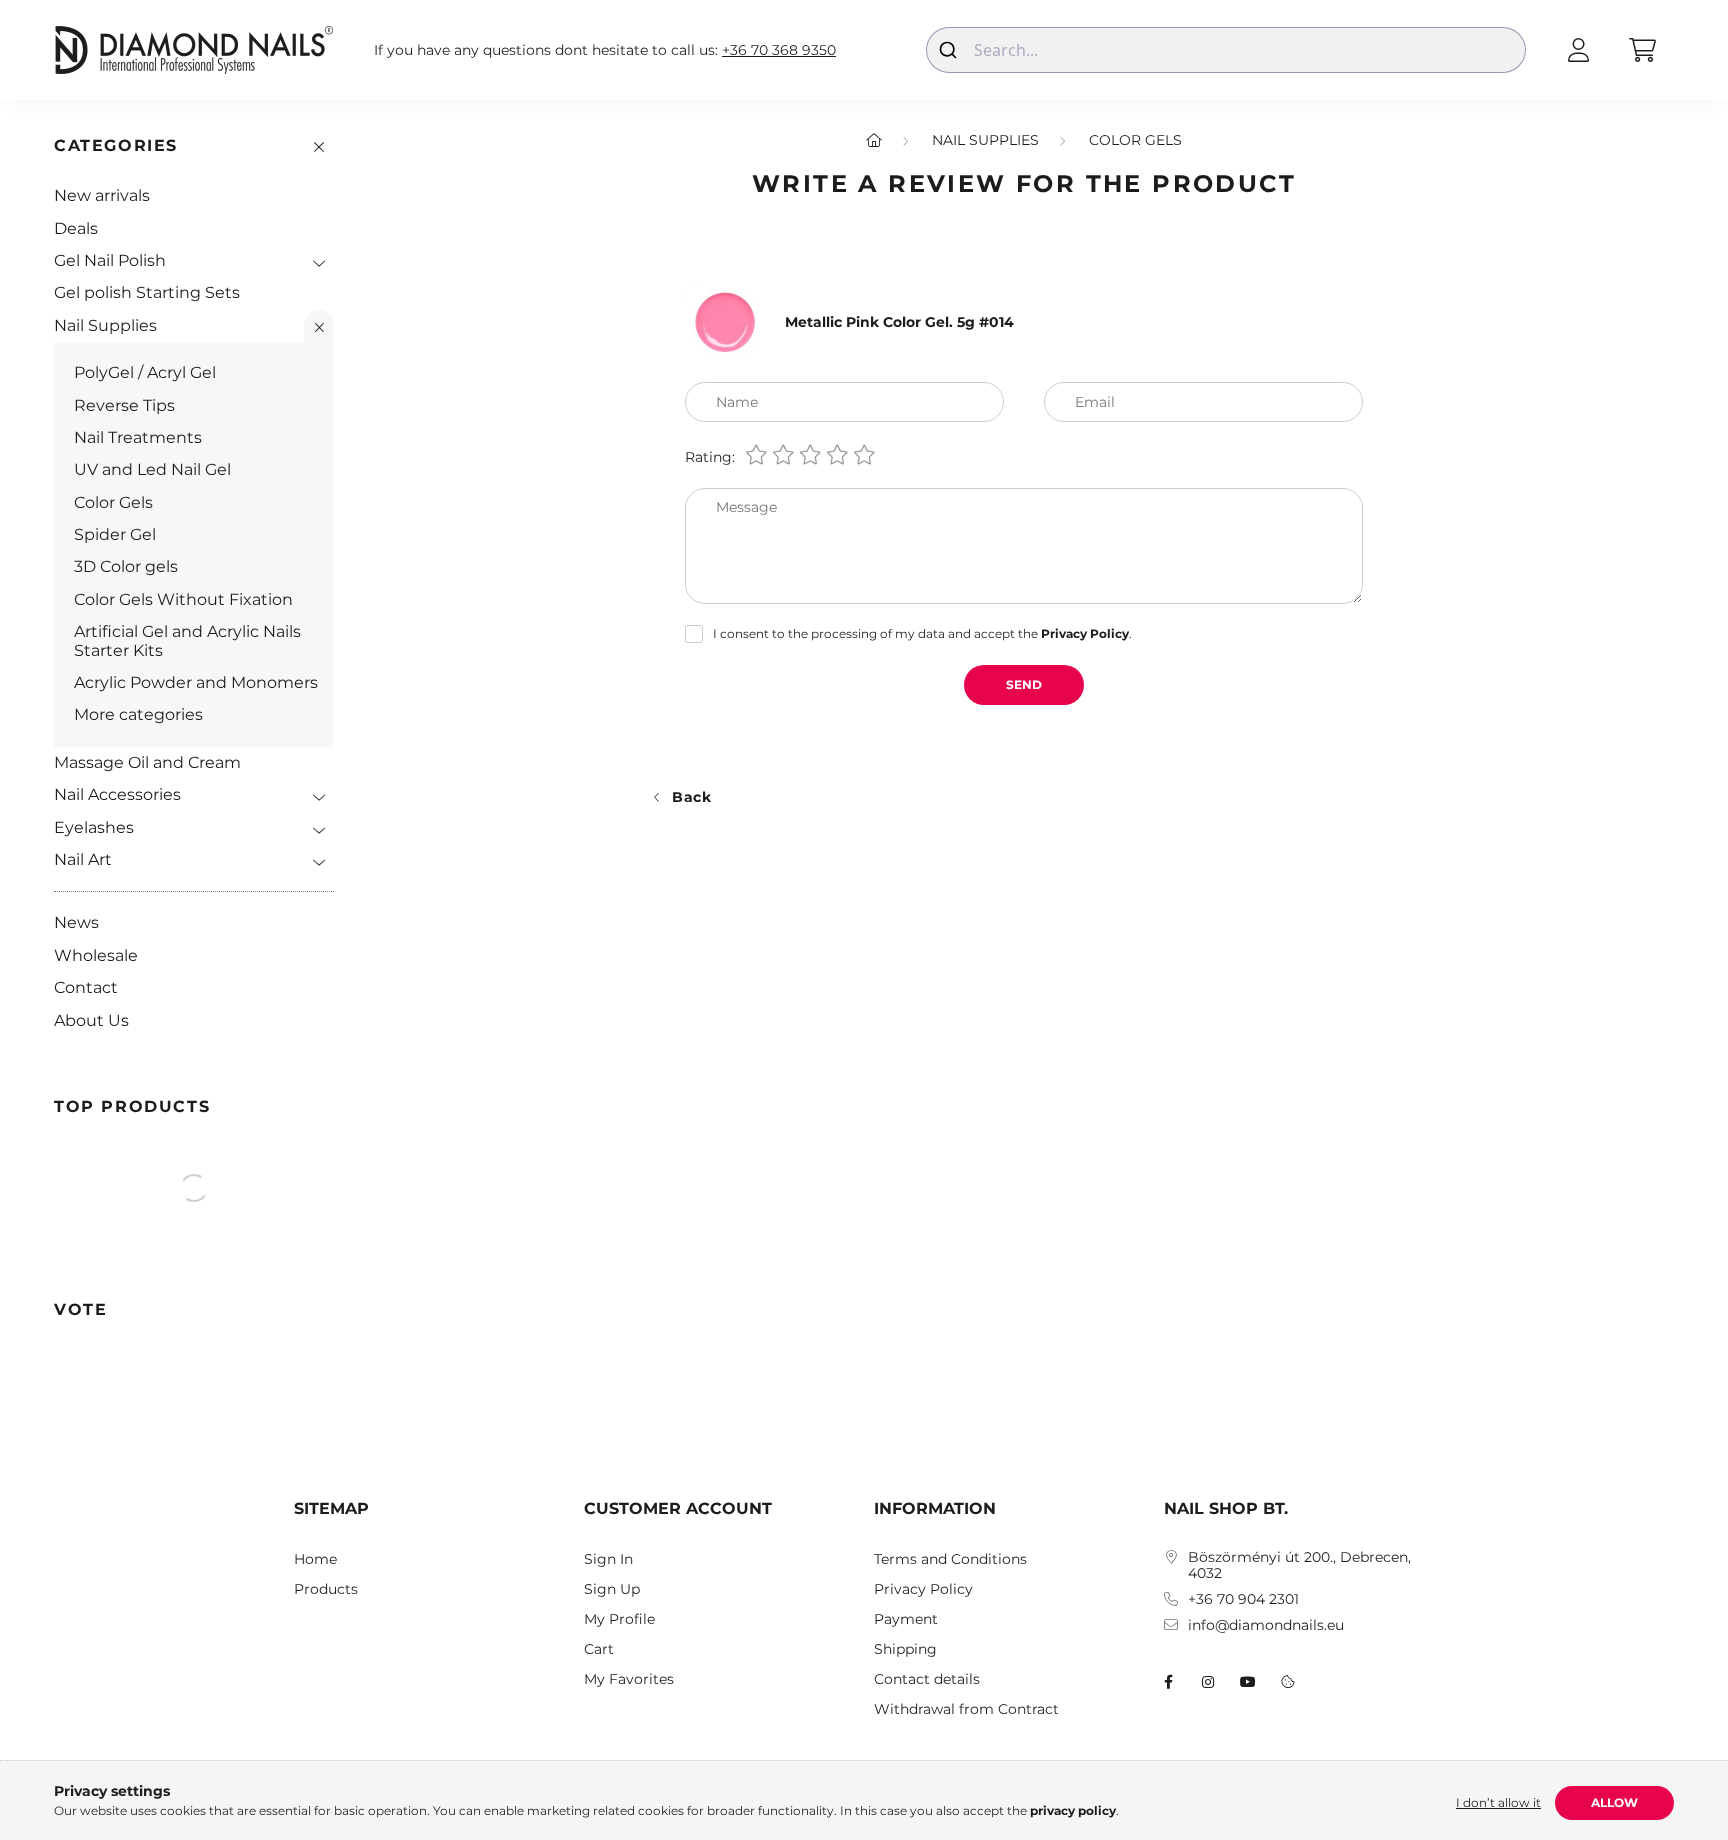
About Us (91, 1020)
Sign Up (612, 1589)
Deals (76, 228)
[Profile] (1578, 50)
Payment (906, 1619)
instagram (1208, 1682)
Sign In (608, 1559)
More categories (138, 714)
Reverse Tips (124, 405)
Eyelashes (94, 827)
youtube (1248, 1682)
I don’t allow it (1498, 1802)
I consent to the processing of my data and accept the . (922, 633)
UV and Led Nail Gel (152, 469)
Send (1024, 684)
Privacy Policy (923, 1589)
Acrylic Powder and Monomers (196, 682)
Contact (86, 987)
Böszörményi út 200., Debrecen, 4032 (1299, 1566)
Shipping (905, 1649)
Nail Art (83, 859)
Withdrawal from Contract (966, 1709)
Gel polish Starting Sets (147, 292)
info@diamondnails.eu (1266, 1625)
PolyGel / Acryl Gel (145, 372)
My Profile (619, 1619)
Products (326, 1589)
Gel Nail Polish (110, 260)
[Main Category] (874, 140)
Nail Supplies (105, 325)
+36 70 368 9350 (779, 50)
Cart (599, 1649)
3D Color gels (126, 566)
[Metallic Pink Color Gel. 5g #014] (725, 321)
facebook (1168, 1682)
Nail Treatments (138, 437)
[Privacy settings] (1288, 1682)
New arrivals (102, 195)
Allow (1614, 1802)
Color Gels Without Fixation (183, 599)
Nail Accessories (117, 794)
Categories (116, 145)
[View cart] (1642, 50)
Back (692, 797)
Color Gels (113, 502)
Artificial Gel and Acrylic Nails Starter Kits (187, 640)
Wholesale (96, 955)
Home (315, 1559)
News (76, 922)
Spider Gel (115, 534)
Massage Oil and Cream (147, 762)
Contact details (927, 1679)
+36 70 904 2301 (1243, 1599)
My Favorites (629, 1679)
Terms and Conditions (950, 1559)
